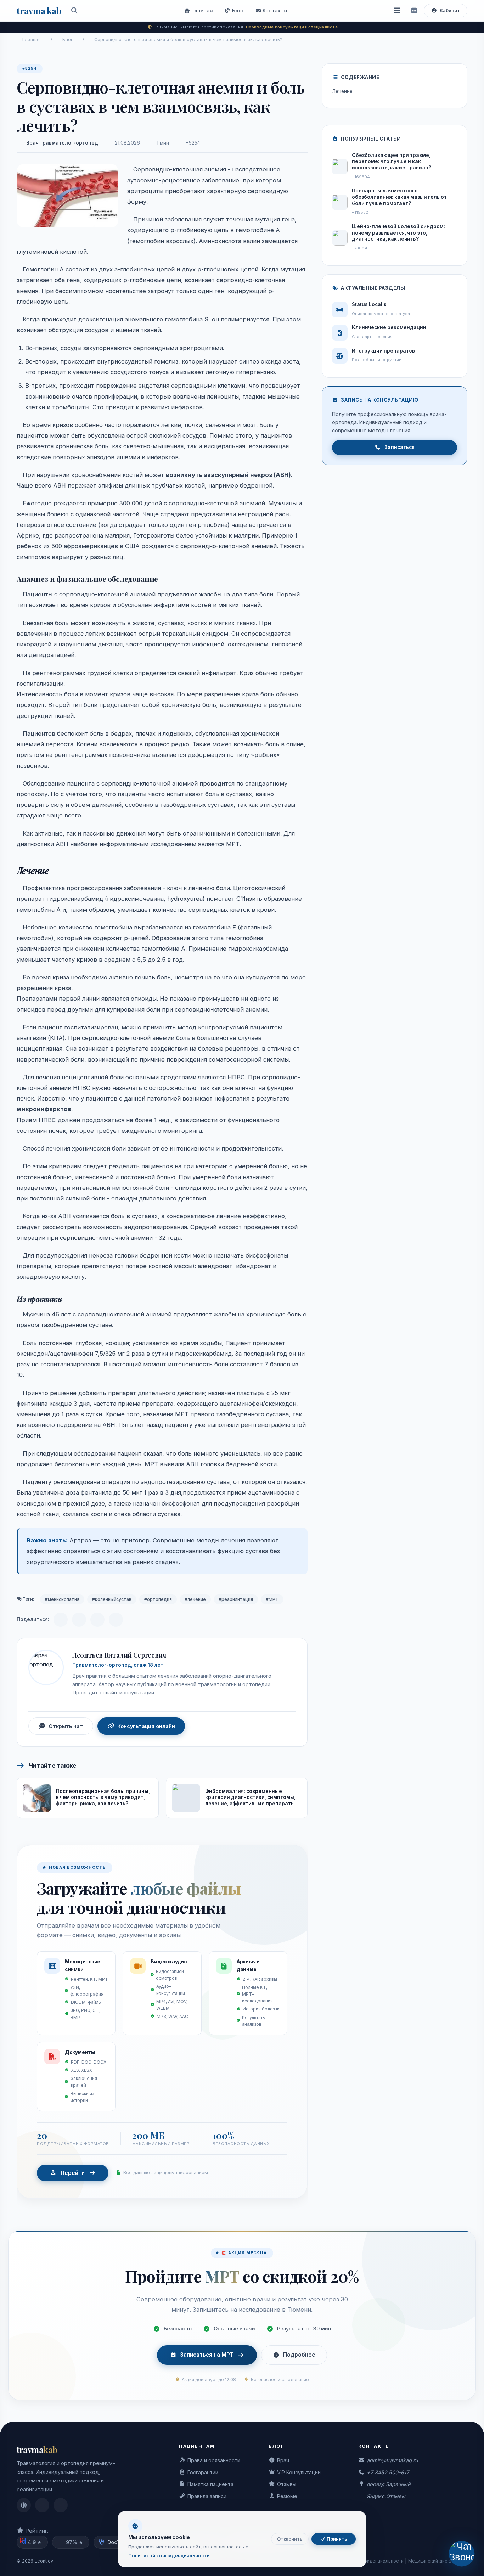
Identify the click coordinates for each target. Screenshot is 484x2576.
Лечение (343, 91)
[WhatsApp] (97, 1620)
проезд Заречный (389, 2484)
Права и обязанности (214, 2460)
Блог (237, 10)
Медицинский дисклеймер (438, 2561)
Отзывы (287, 2484)
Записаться (399, 447)
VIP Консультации (299, 2472)
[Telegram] (61, 1620)
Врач (283, 2460)
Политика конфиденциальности (368, 2561)
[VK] (79, 1620)
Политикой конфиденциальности (169, 2555)
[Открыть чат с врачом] (462, 2553)
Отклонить (290, 2539)
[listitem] (24, 2505)
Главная (201, 10)
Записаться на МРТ (207, 2355)
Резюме (287, 2496)
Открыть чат (66, 1726)
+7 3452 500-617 (388, 2472)
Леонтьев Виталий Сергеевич (119, 1655)
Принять (336, 2539)
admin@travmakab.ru (392, 2460)
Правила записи (207, 2496)
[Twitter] (116, 1620)
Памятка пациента (210, 2484)
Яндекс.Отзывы (386, 2496)
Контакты (274, 10)
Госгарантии (203, 2472)
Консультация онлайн (146, 1726)
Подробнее (299, 2355)
